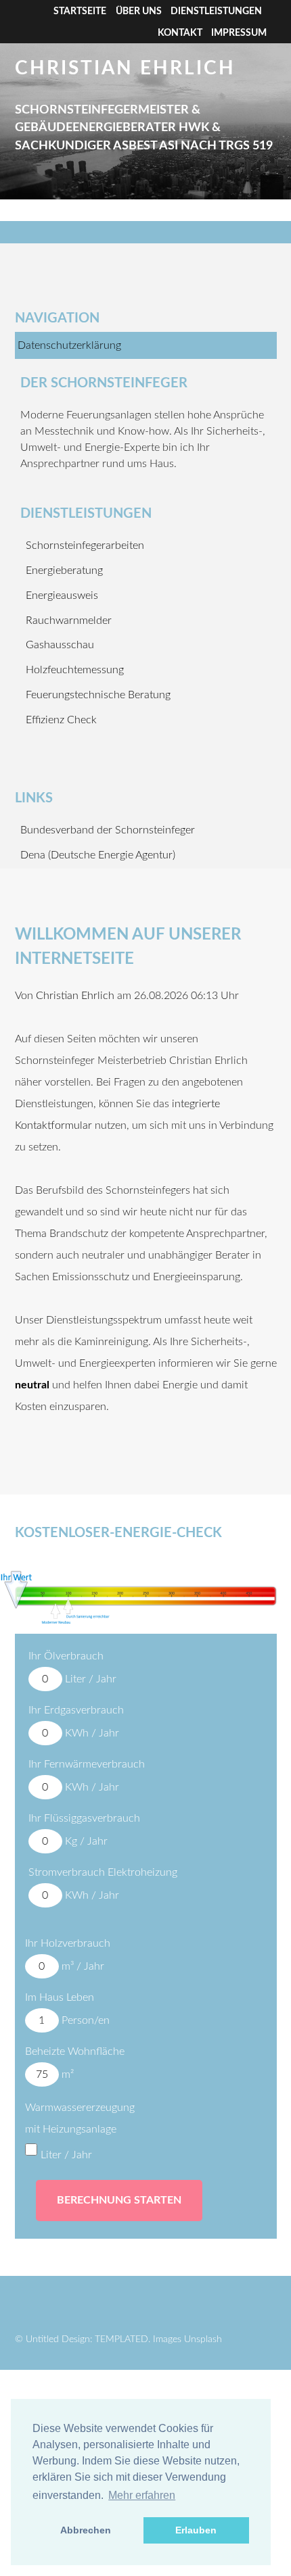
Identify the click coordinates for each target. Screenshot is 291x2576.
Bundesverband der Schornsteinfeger (108, 830)
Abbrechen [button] (86, 2530)
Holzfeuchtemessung (75, 670)
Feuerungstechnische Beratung (98, 695)
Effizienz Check (61, 720)
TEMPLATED (121, 2339)
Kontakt (180, 33)
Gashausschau (60, 645)
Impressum (239, 33)
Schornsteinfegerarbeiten (85, 545)
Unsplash (203, 2339)
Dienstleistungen (216, 11)
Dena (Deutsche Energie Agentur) (98, 855)
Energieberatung (64, 570)
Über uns (139, 11)
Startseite (80, 11)
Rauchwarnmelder (69, 621)
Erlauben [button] (196, 2530)
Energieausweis (62, 596)
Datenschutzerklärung (69, 345)
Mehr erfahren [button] (142, 2495)
